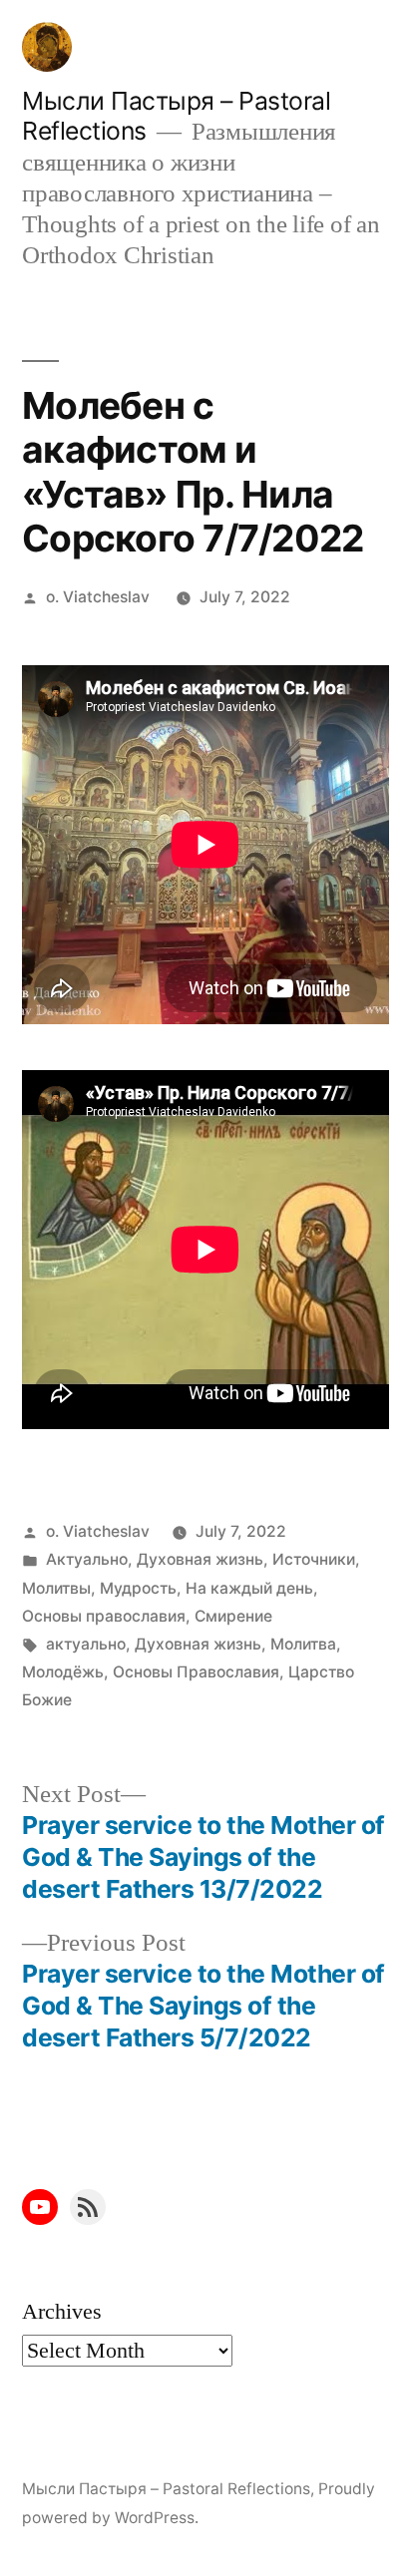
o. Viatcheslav (98, 597)
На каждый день (249, 1588)
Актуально (87, 1559)
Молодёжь (63, 1672)
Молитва (303, 1644)
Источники (314, 1559)
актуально (86, 1644)
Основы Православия (196, 1672)
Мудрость (138, 1588)
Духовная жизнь (200, 1559)
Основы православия (104, 1616)
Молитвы (56, 1588)
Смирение (233, 1616)
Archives (62, 2312)
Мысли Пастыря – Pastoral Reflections (166, 2489)
